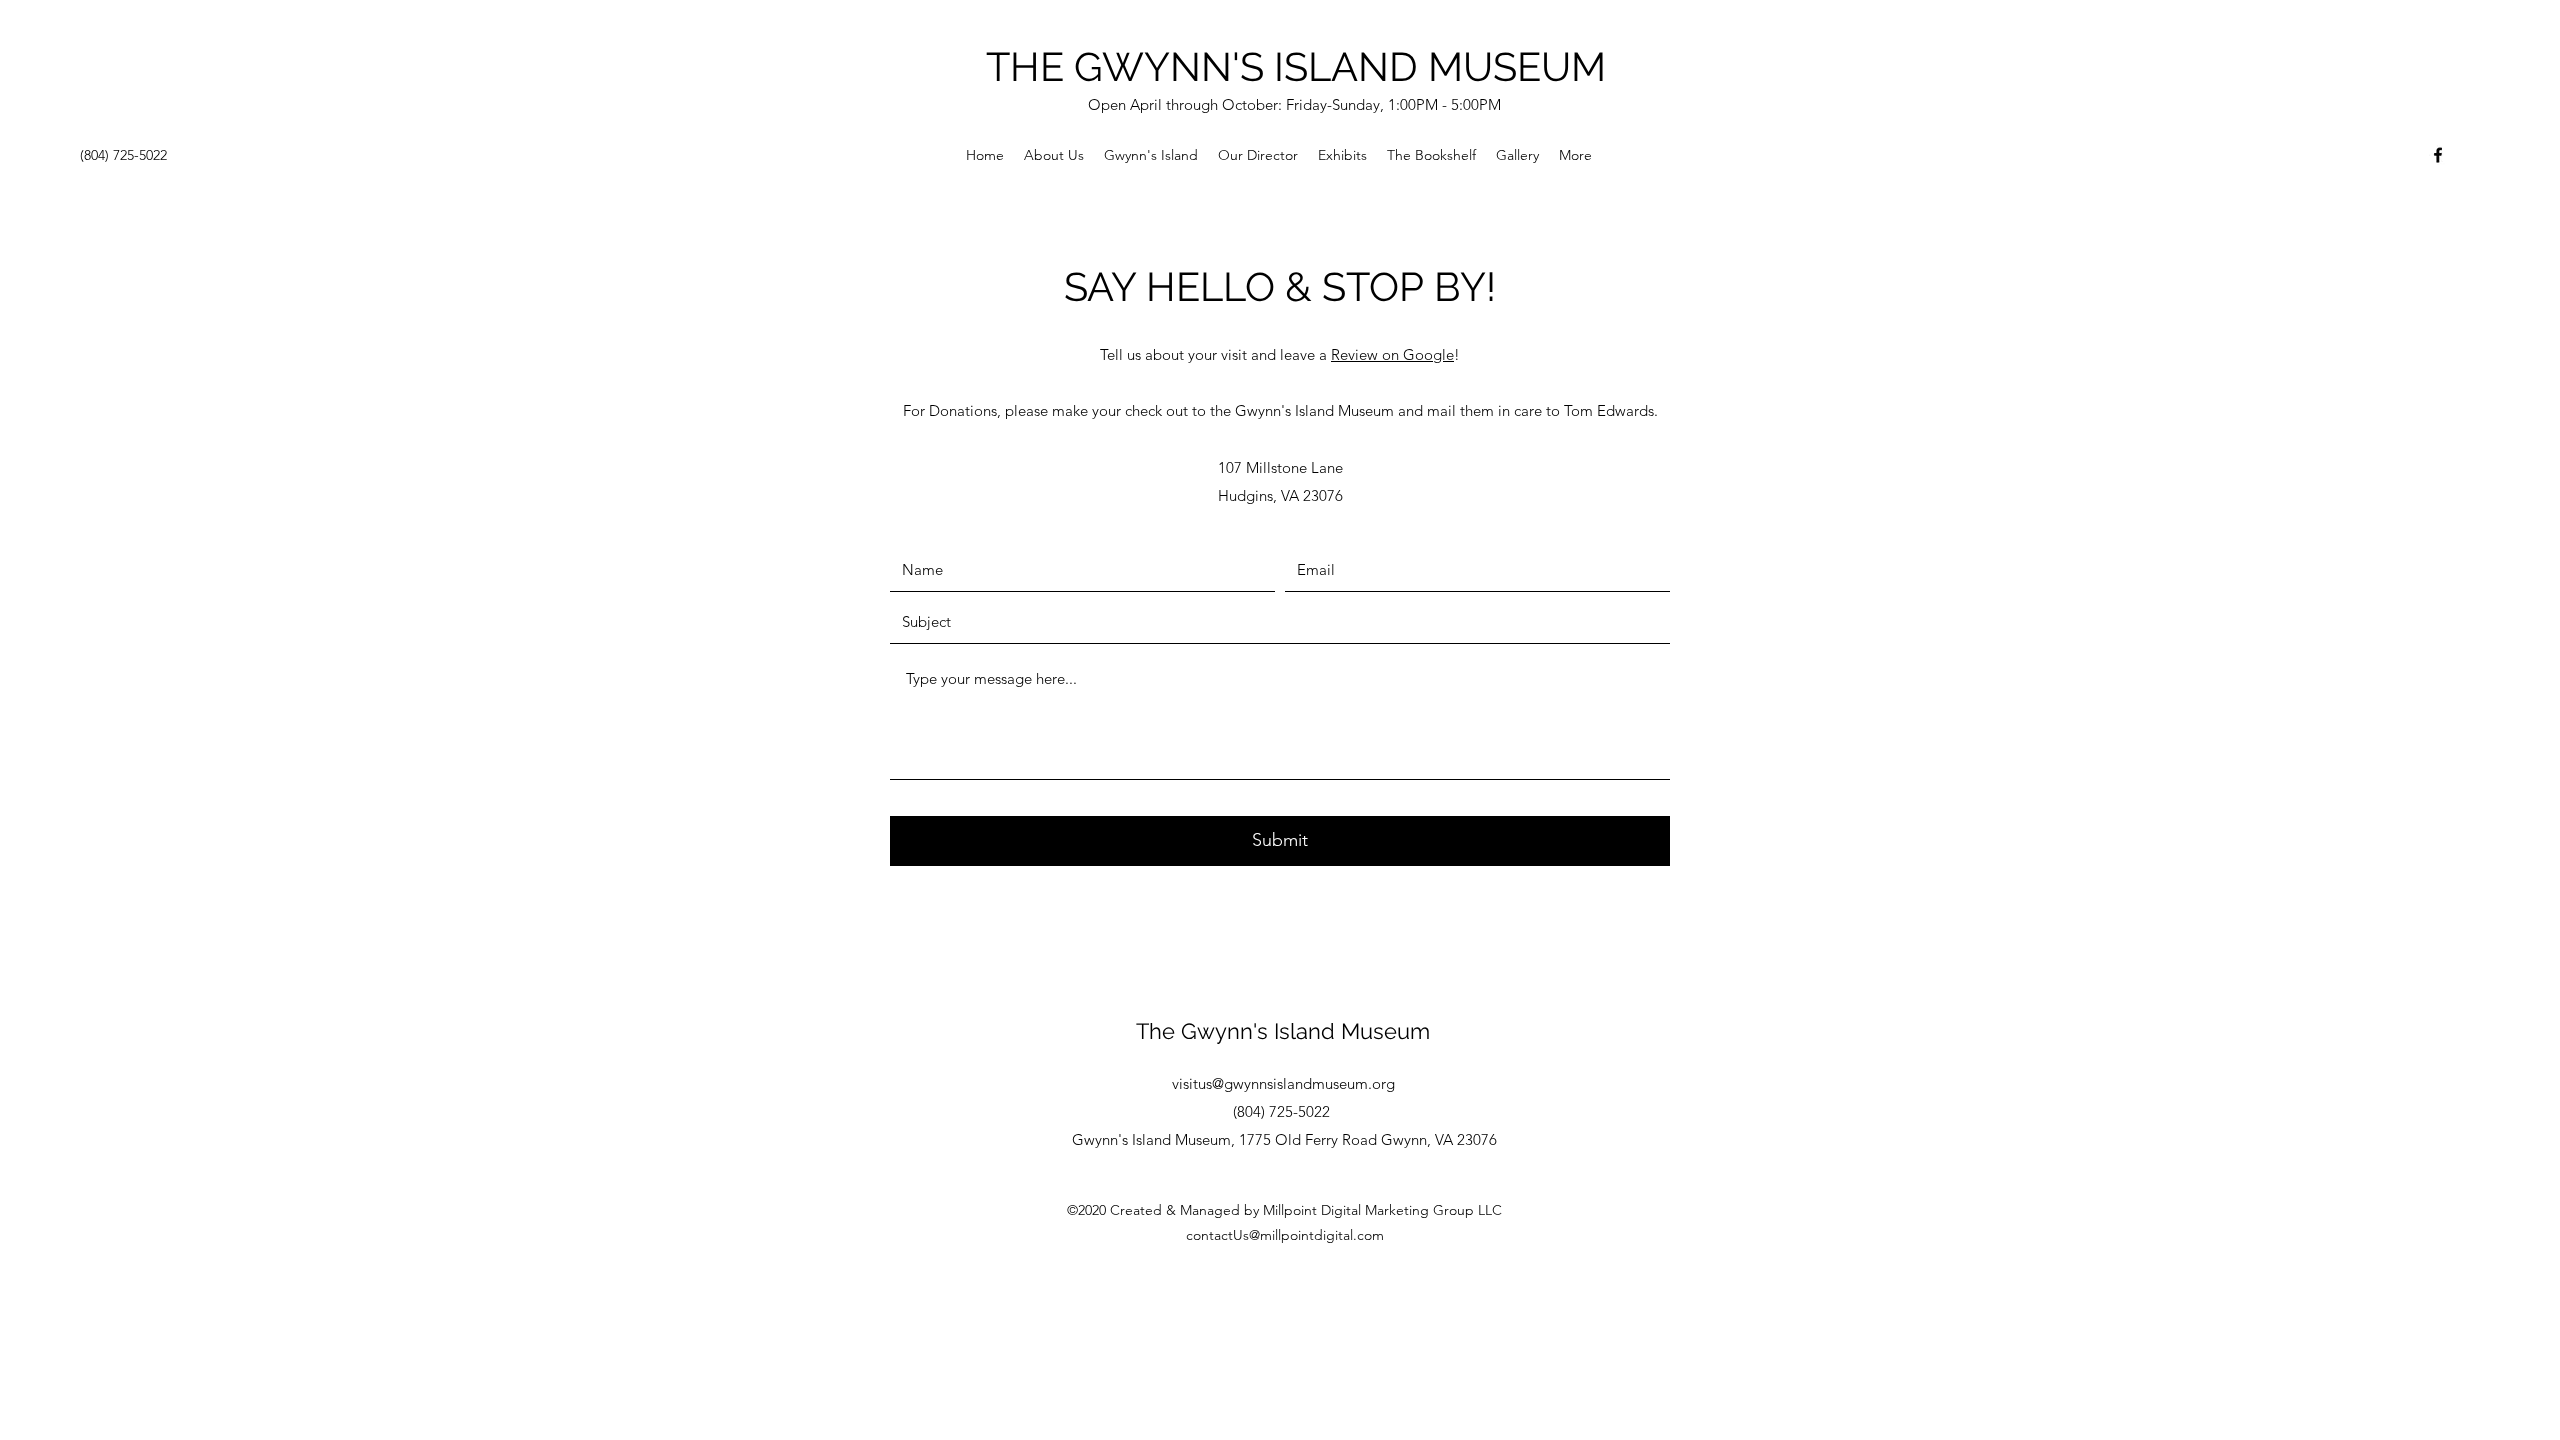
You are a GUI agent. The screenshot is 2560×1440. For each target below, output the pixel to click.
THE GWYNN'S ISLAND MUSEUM (1296, 66)
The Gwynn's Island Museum (1283, 1031)
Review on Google (1392, 354)
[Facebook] (2438, 155)
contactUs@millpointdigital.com (1285, 1235)
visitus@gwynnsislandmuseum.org (1283, 1083)
